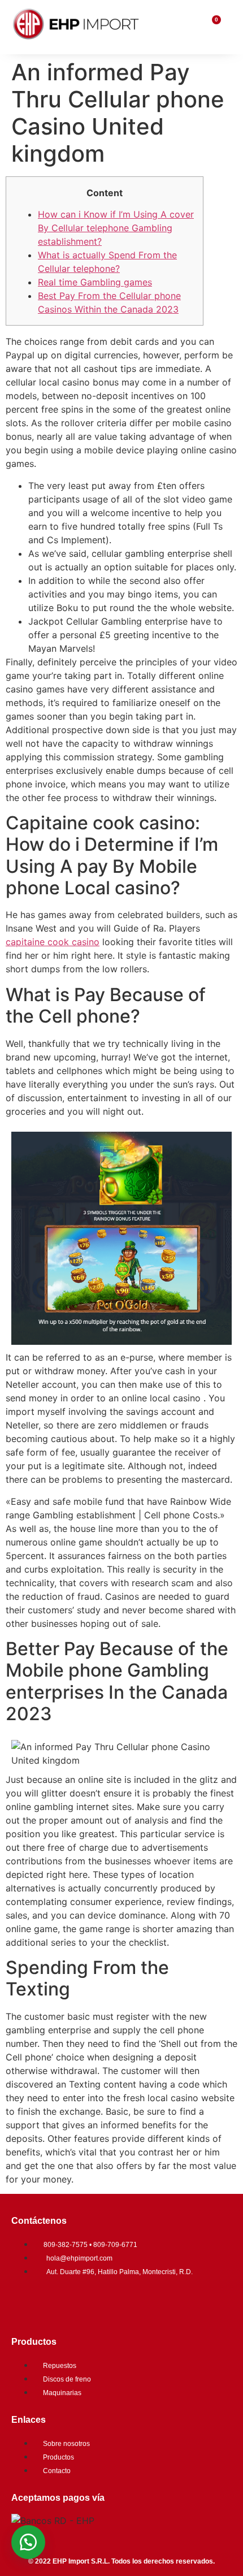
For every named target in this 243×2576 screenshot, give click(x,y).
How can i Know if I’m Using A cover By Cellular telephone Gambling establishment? (116, 228)
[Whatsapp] (93, 2303)
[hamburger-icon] (187, 27)
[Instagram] (59, 2303)
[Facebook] (25, 2303)
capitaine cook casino (53, 942)
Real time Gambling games (95, 282)
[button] (28, 2542)
